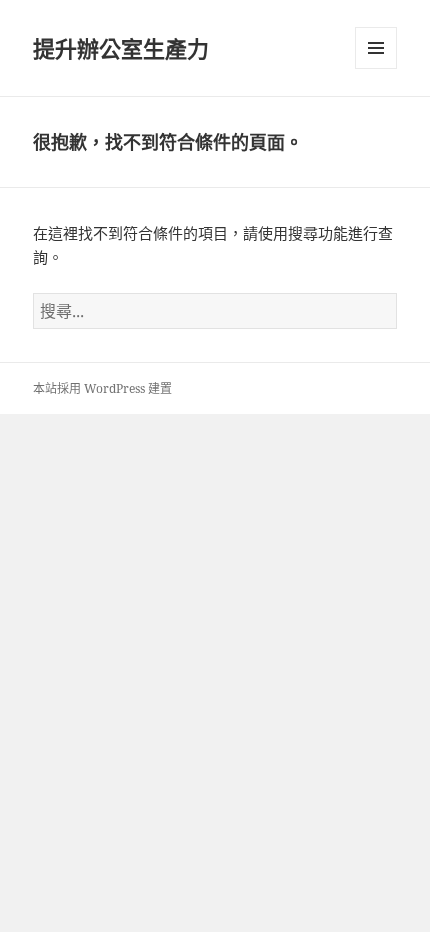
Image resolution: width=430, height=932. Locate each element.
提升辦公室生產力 (121, 48)
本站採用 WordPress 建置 (102, 388)
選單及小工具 (376, 48)
